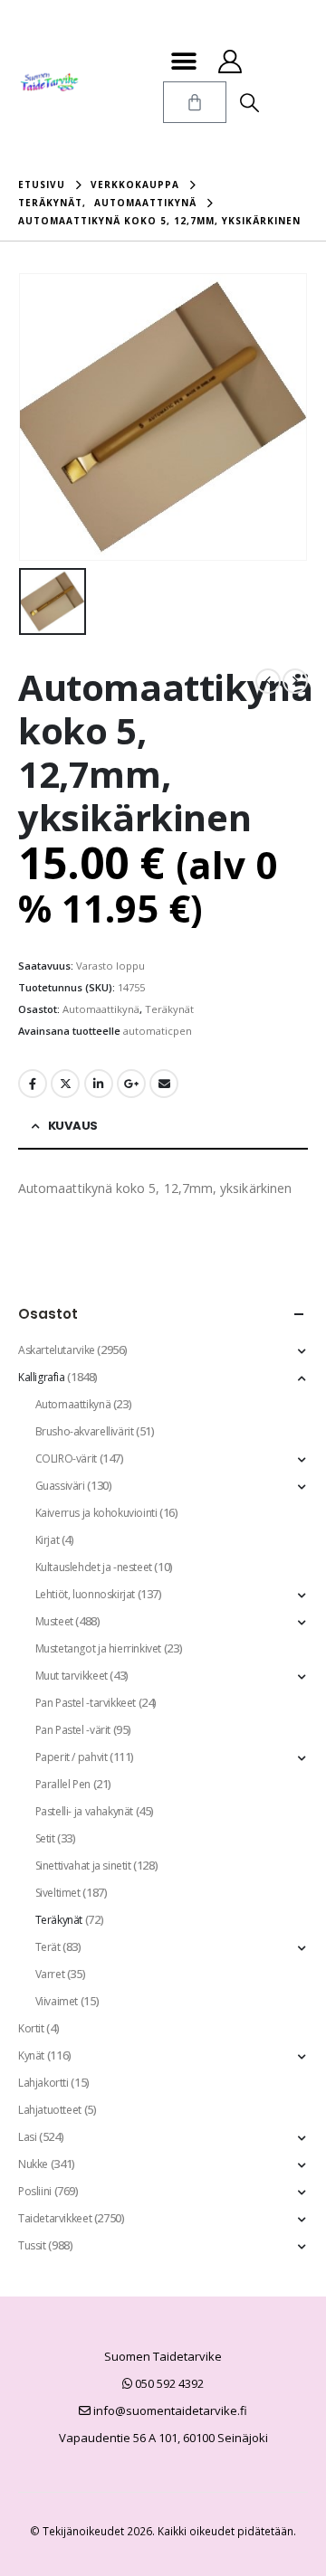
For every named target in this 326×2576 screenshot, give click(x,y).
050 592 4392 (168, 2383)
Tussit (32, 2245)
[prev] (268, 681)
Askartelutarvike (57, 1350)
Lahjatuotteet (50, 2110)
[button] (183, 61)
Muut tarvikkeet (72, 1676)
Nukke (33, 2164)
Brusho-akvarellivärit (85, 1431)
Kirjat (48, 1540)
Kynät (31, 2055)
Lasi (27, 2137)
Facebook (33, 1084)
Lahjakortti (43, 2083)
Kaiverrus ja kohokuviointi (96, 1513)
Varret (50, 1974)
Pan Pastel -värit (73, 1730)
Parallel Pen (63, 1784)
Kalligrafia (42, 1377)
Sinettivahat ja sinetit (83, 1866)
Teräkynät (169, 1009)
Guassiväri (60, 1486)
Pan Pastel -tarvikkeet (86, 1703)
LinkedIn (99, 1084)
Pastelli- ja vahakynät (84, 1811)
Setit (45, 1838)
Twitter (65, 1084)
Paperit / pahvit (72, 1757)
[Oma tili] (230, 62)
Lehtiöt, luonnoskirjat (85, 1594)
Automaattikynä (101, 1009)
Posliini (35, 2191)
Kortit (31, 2028)
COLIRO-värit (66, 1458)
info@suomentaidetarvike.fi (169, 2410)
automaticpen (158, 1031)
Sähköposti (164, 1084)
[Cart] (195, 102)
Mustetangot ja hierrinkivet (98, 1648)
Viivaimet (57, 2001)
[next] (295, 681)
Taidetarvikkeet (55, 2218)
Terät (48, 1947)
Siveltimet (58, 1893)
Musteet (54, 1621)
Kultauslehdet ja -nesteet (94, 1567)
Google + (131, 1084)
